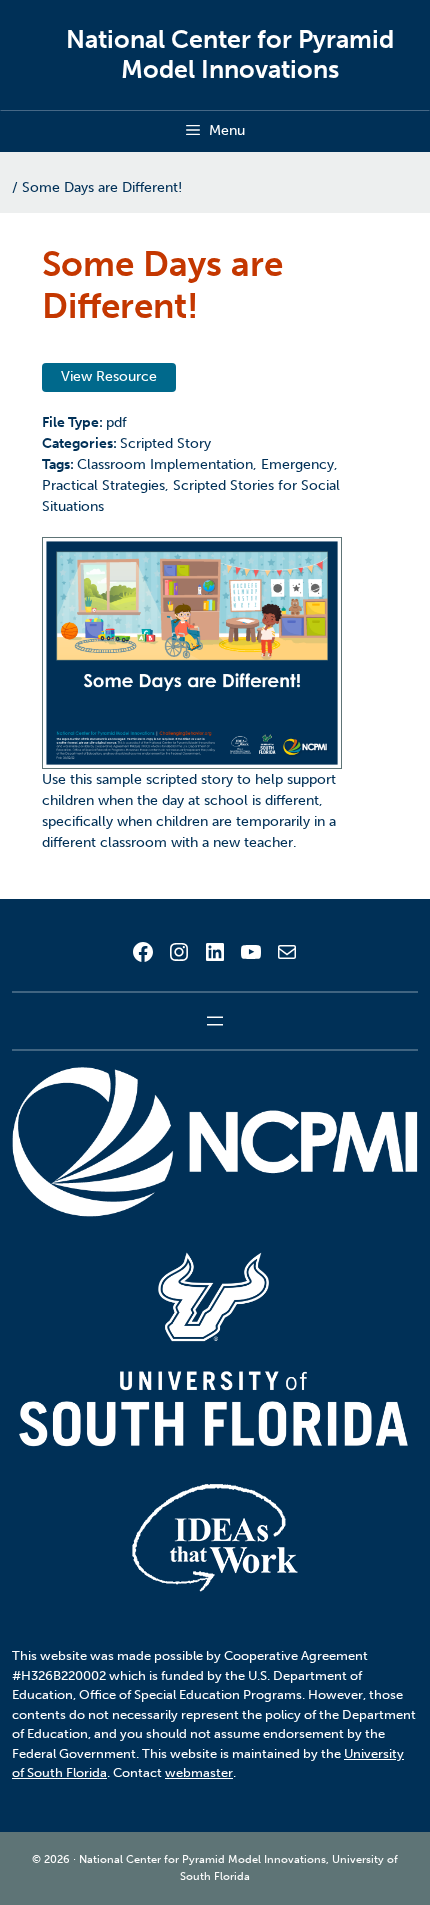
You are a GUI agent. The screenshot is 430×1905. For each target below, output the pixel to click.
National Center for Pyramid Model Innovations (230, 54)
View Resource (109, 376)
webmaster (199, 1772)
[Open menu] (215, 1021)
